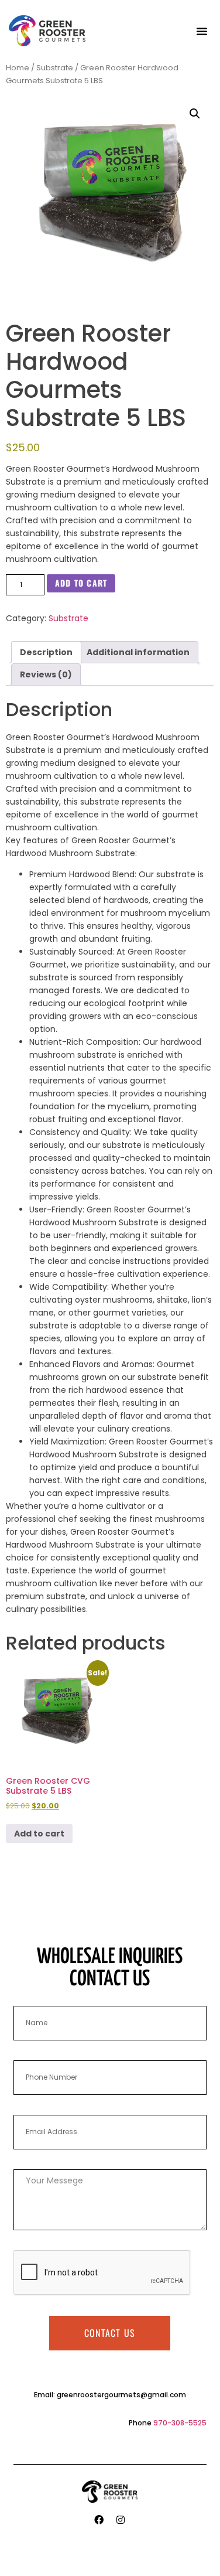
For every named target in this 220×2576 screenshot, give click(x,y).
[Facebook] (99, 2520)
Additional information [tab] (138, 652)
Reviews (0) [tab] (46, 674)
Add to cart (81, 583)
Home (18, 68)
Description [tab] (46, 652)
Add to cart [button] (39, 1834)
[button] (202, 31)
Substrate (55, 68)
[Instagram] (121, 2520)
